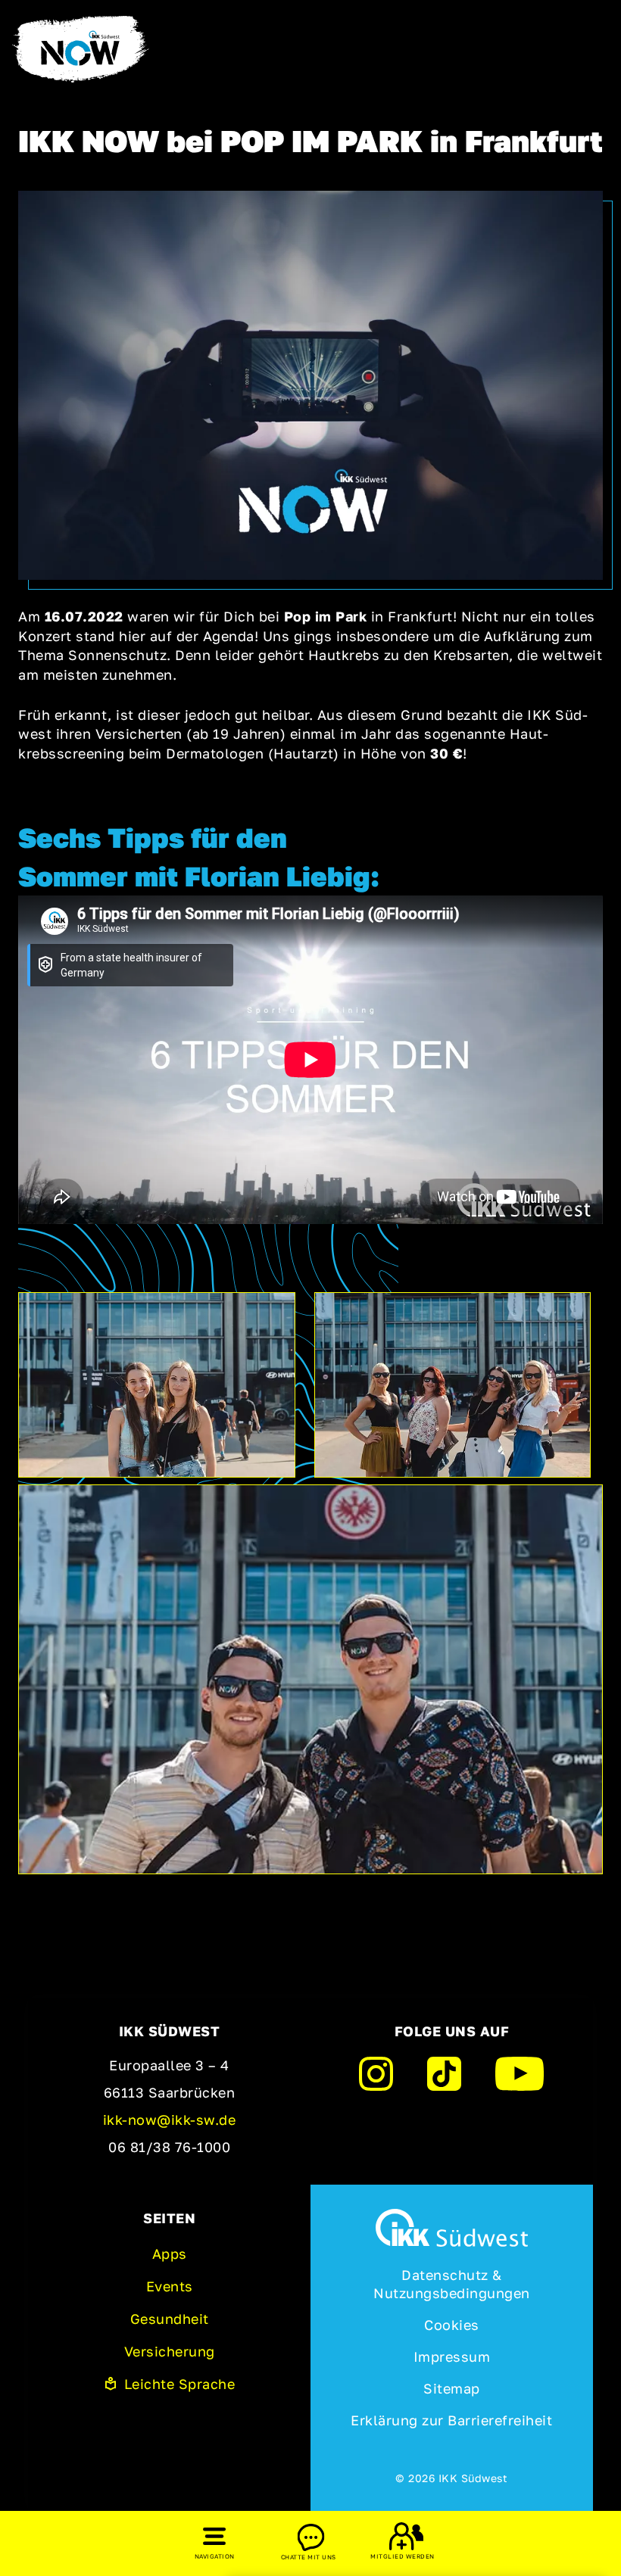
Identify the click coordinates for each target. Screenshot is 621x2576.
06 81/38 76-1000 (169, 2147)
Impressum (452, 2356)
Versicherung (170, 2351)
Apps (170, 2254)
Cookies (452, 2325)
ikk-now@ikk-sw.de (170, 2120)
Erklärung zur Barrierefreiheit (451, 2420)
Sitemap (452, 2388)
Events (170, 2286)
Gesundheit (170, 2319)
